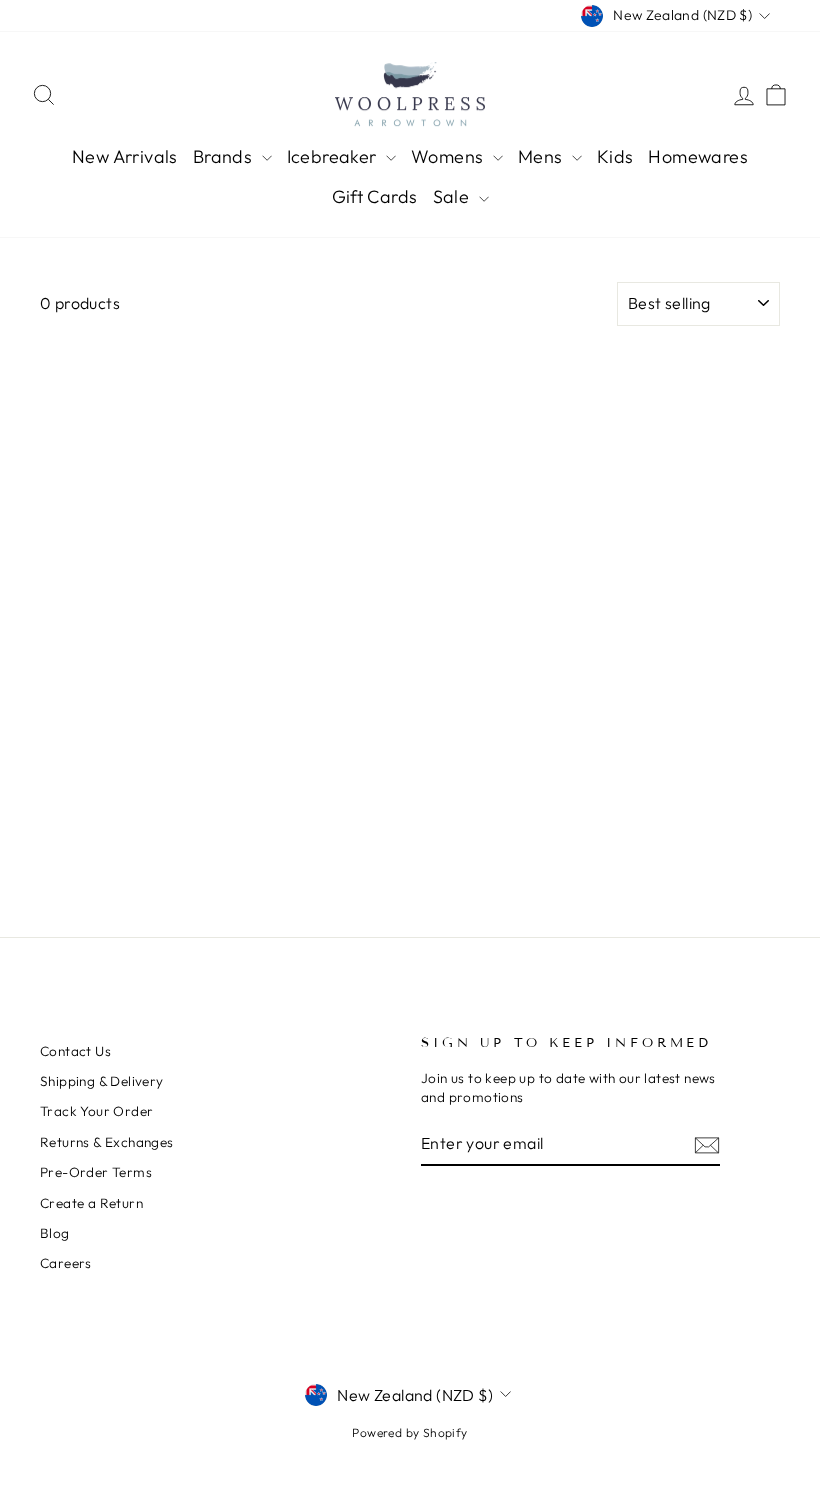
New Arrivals (125, 156)
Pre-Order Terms (96, 1172)
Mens (542, 156)
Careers (66, 1263)
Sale (453, 196)
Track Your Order (96, 1111)
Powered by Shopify (409, 1432)
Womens (449, 156)
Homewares (698, 156)
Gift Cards (375, 196)
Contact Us (75, 1051)
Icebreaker (334, 156)
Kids (615, 156)
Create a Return (91, 1203)
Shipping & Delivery (102, 1081)
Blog (55, 1233)
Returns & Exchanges (107, 1142)
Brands (225, 156)
